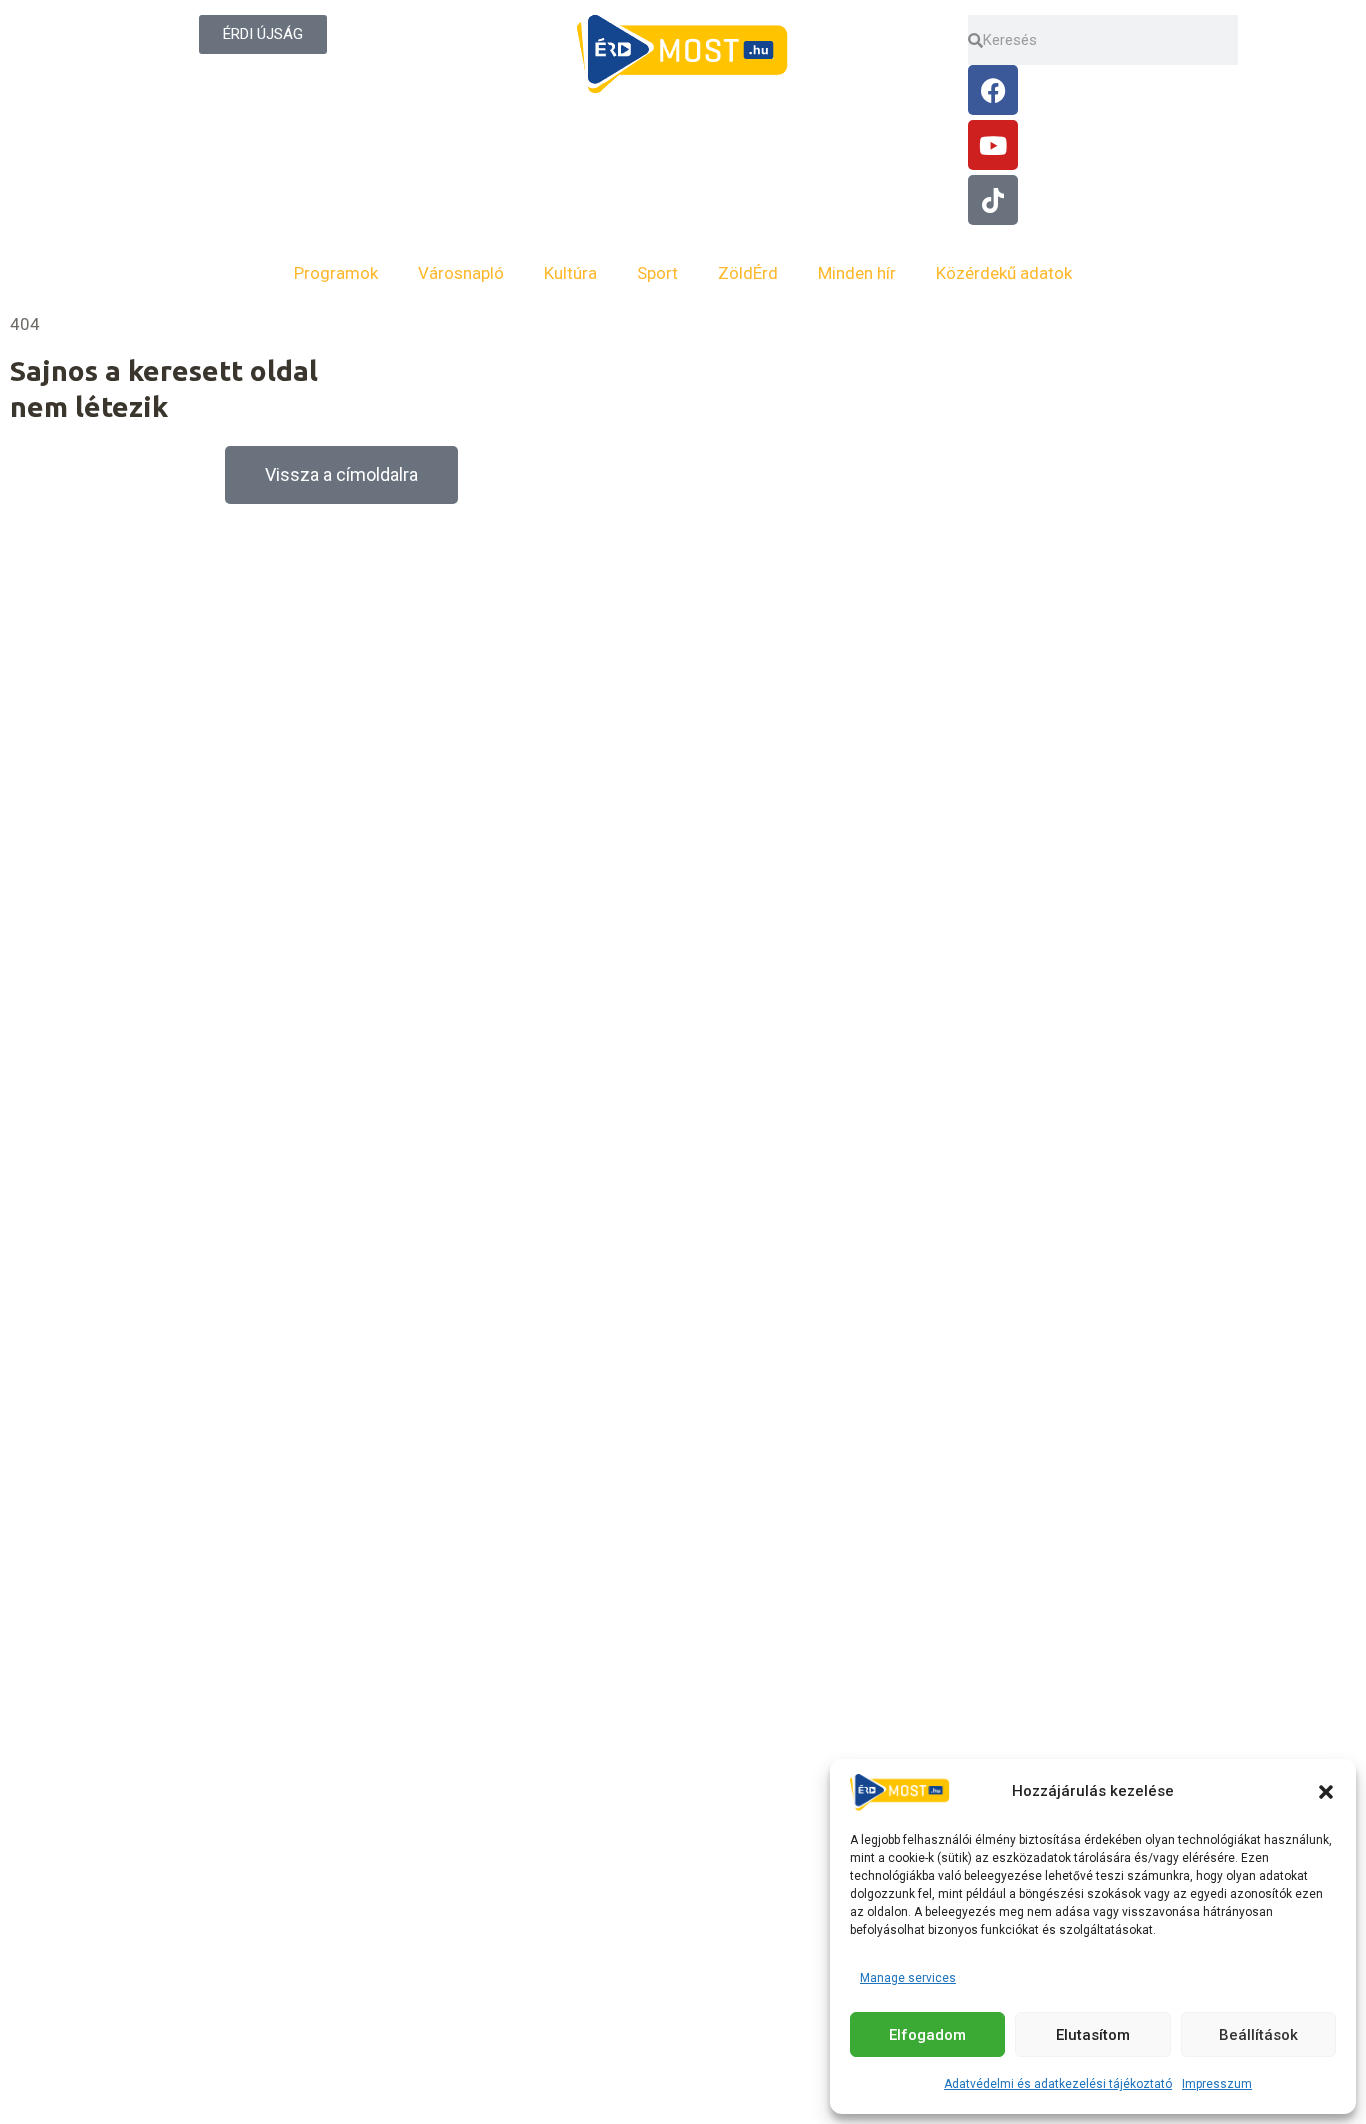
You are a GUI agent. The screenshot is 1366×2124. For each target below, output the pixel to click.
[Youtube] (993, 145)
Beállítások (1258, 2035)
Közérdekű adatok (1004, 273)
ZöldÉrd (748, 273)
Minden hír (857, 273)
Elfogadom (927, 2035)
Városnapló (461, 273)
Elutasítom (1093, 2035)
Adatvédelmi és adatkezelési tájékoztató (1058, 2084)
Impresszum (1217, 2084)
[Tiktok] (993, 200)
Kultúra (570, 273)
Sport (657, 273)
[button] (1326, 1792)
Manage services (908, 1978)
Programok (336, 273)
